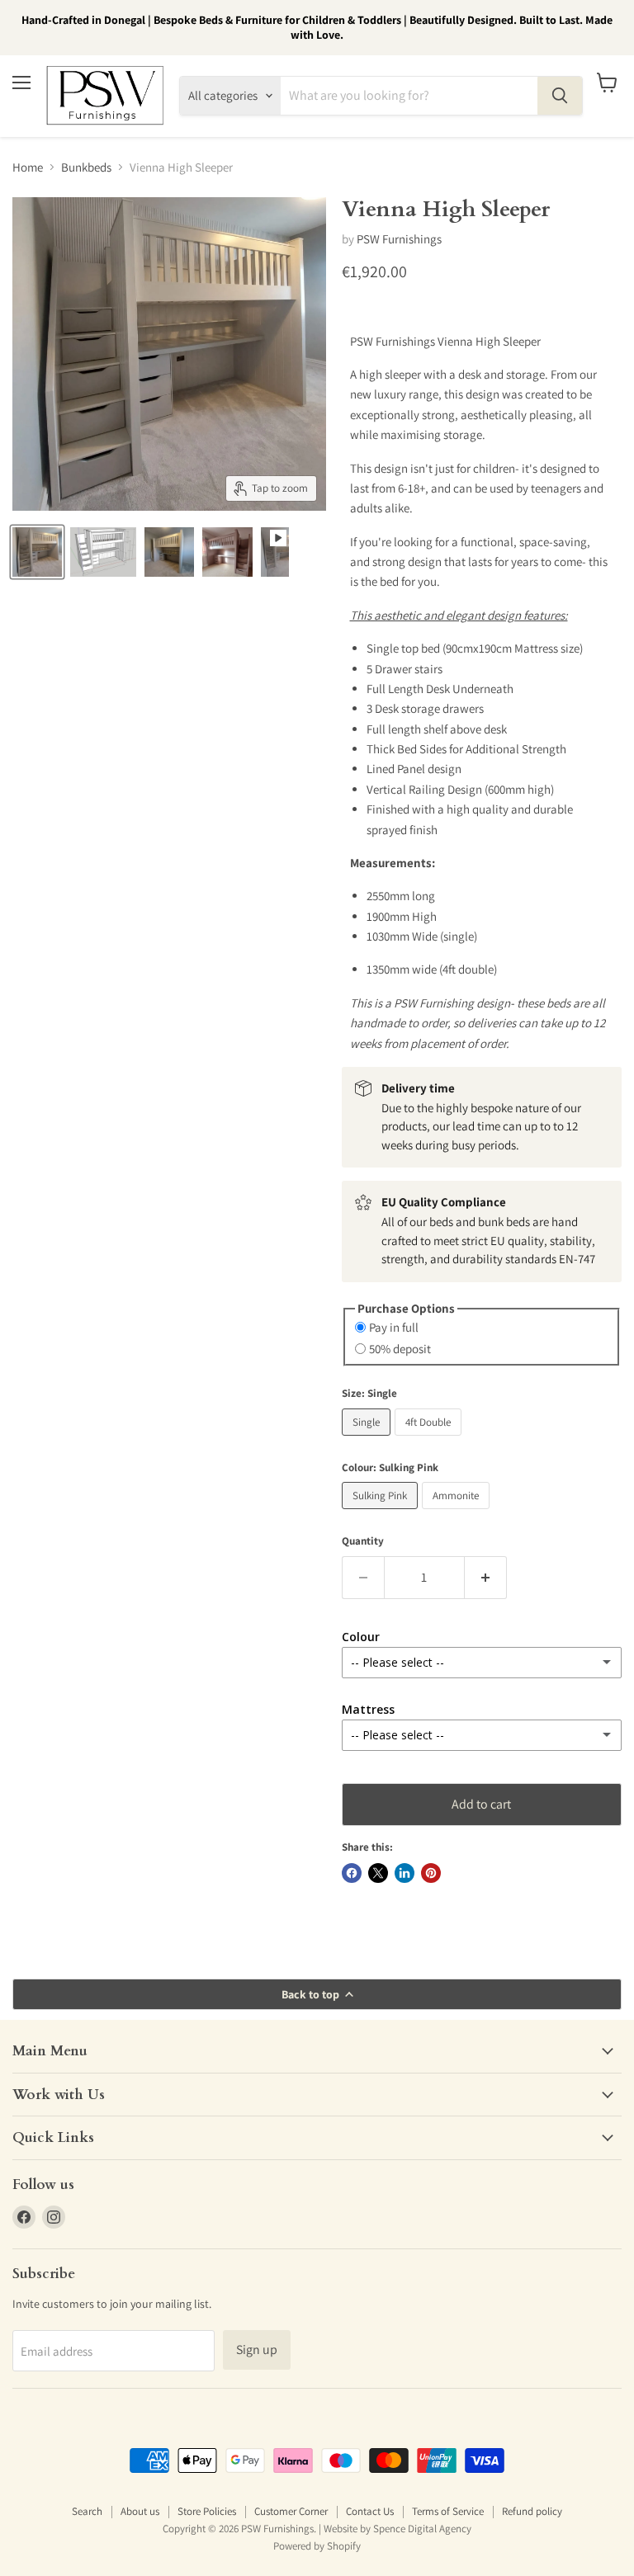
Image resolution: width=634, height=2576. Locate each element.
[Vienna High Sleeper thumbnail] (169, 552)
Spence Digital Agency (422, 2529)
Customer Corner (291, 2511)
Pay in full (394, 1327)
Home (28, 167)
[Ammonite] (458, 1513)
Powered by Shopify (317, 2546)
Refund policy (532, 2511)
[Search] (560, 96)
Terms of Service (448, 2511)
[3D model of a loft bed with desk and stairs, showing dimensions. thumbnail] (103, 552)
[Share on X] (378, 1873)
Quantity (363, 1541)
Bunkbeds (86, 167)
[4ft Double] (430, 1439)
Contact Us (370, 2511)
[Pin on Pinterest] (431, 1873)
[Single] (368, 1439)
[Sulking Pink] (382, 1513)
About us (140, 2511)
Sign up (257, 2350)
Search (87, 2511)
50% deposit (400, 1349)
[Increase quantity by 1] (486, 1578)
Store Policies (207, 2511)
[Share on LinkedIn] (405, 1873)
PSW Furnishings (399, 239)
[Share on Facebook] (352, 1873)
